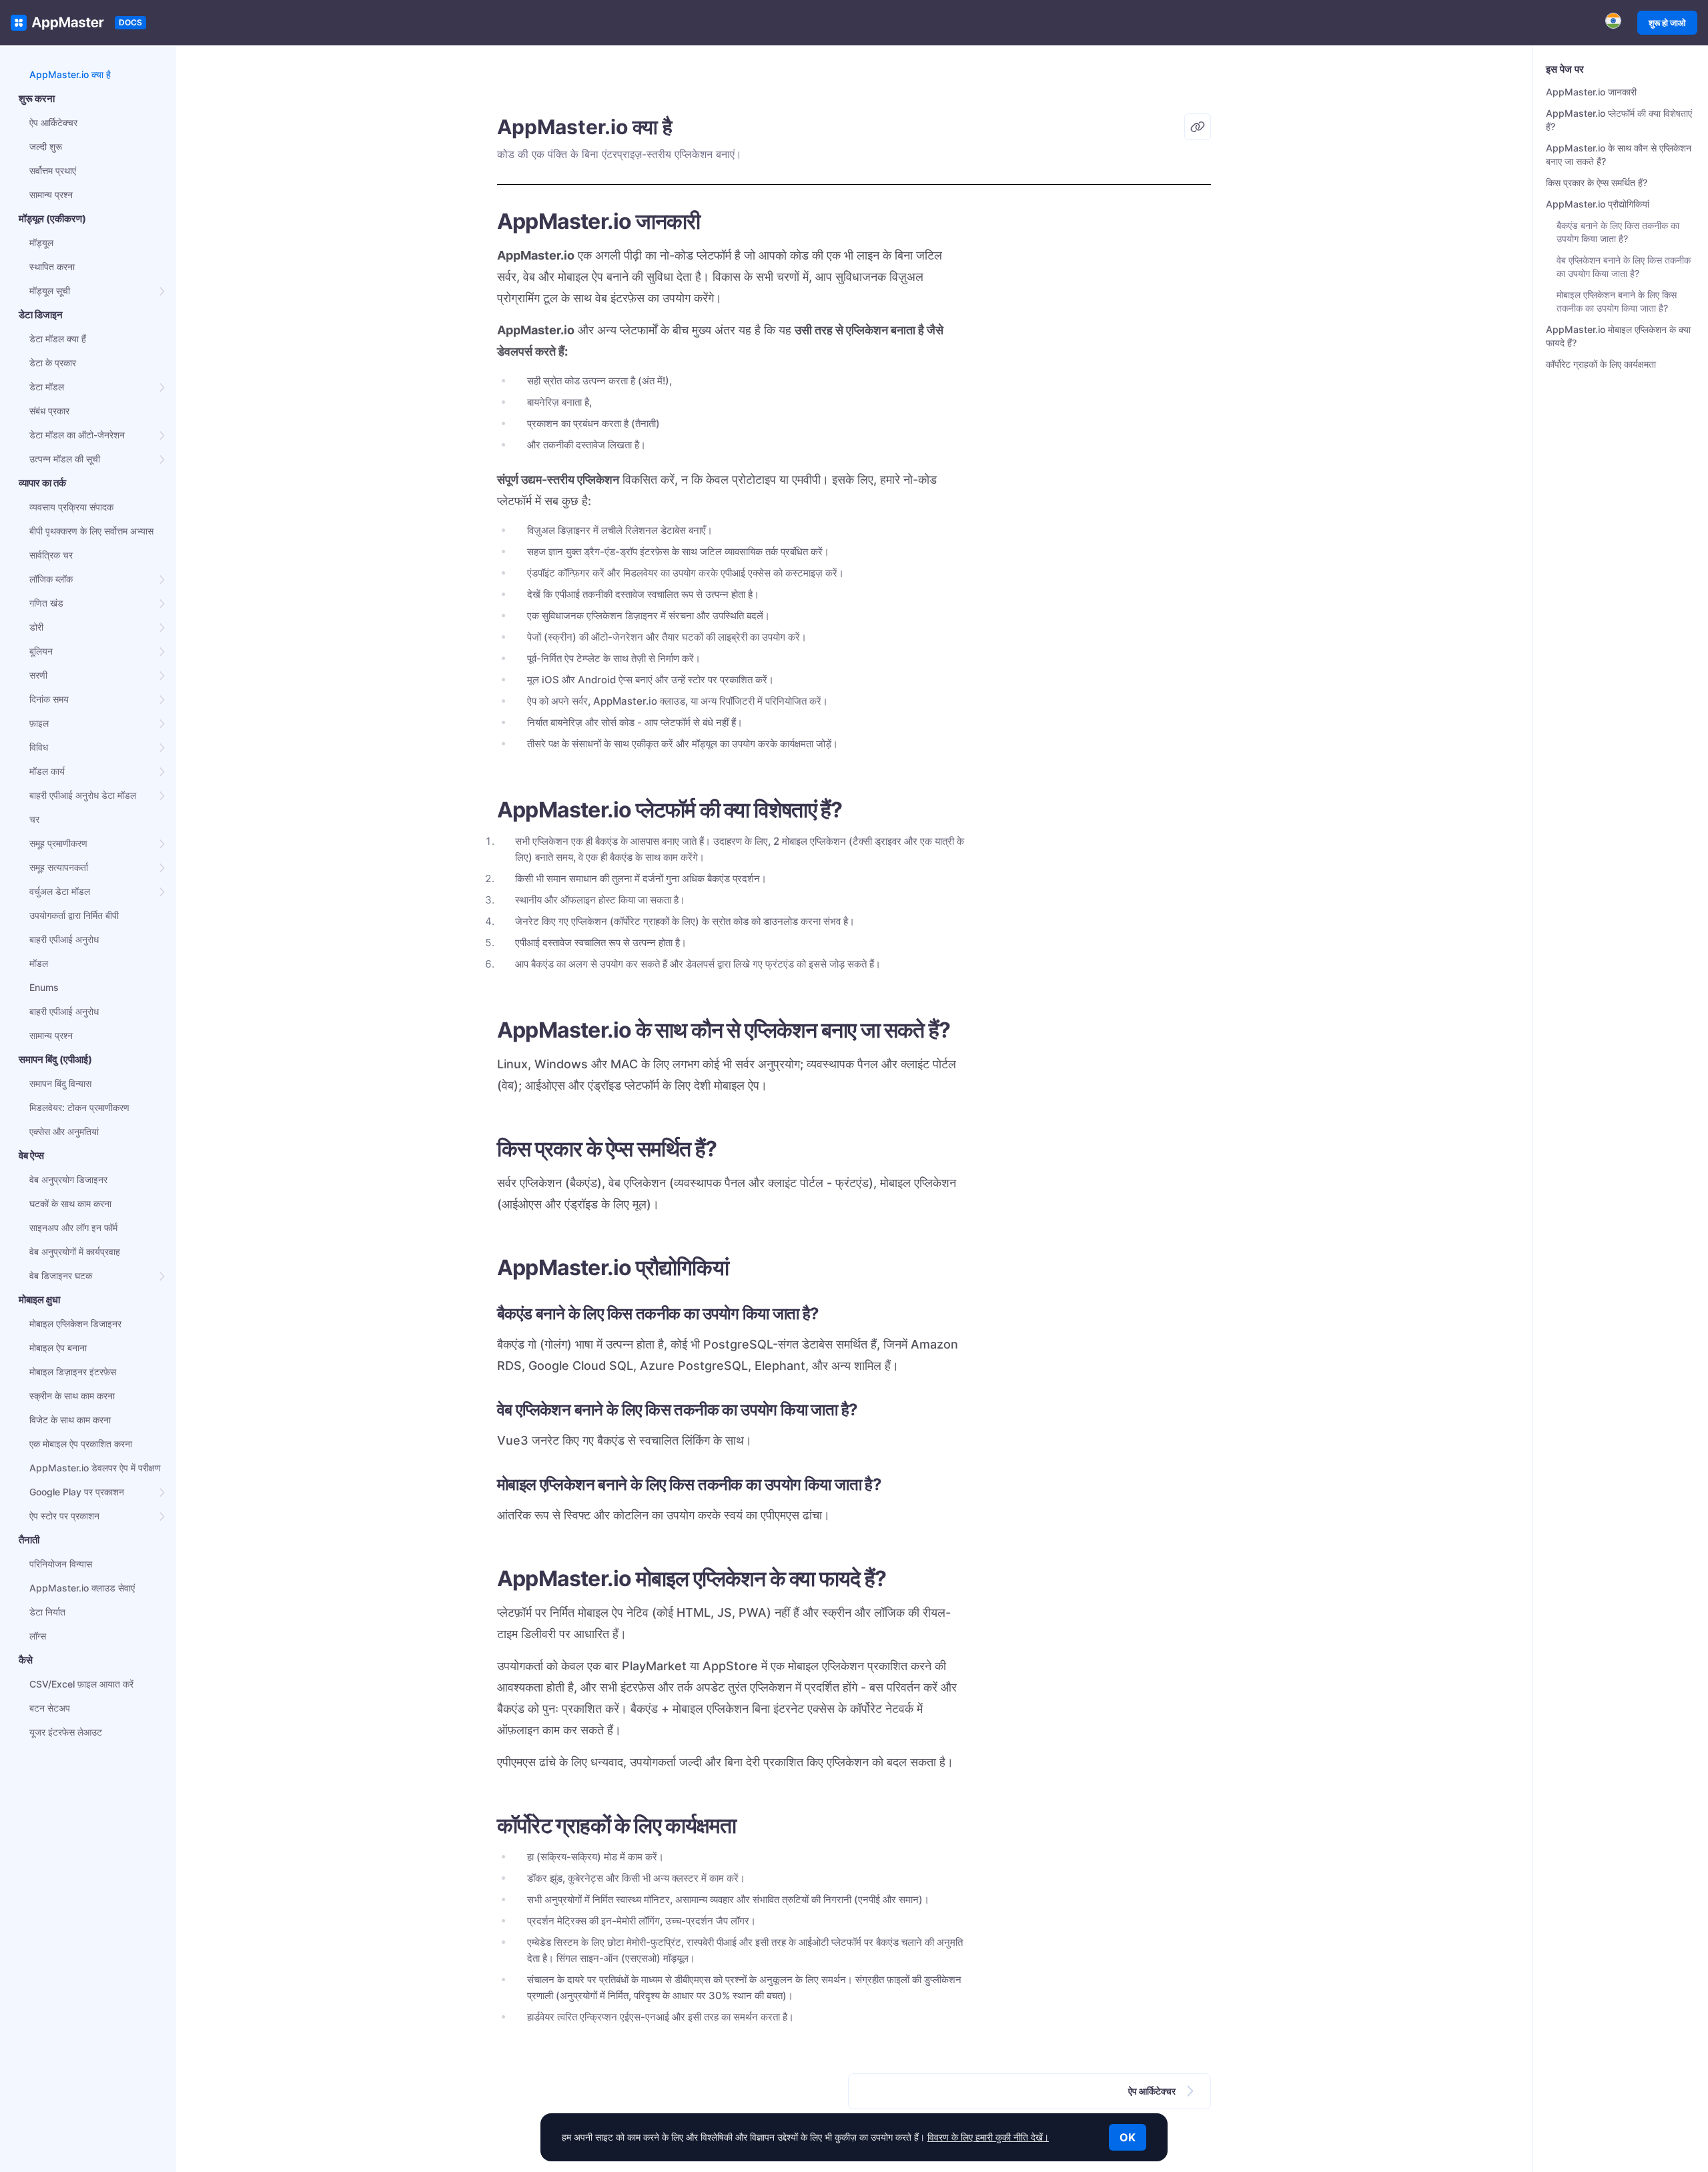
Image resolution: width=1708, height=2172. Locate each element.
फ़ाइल (39, 723)
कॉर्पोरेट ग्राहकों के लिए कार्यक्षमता (1601, 364)
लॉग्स (38, 1636)
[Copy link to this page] (1198, 127)
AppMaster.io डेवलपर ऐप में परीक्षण (95, 1468)
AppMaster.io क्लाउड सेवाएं (82, 1588)
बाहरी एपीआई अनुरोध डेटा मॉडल (83, 795)
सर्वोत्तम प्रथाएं (53, 170)
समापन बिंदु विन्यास (60, 1083)
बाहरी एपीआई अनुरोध (64, 939)
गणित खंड (46, 603)
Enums (44, 987)
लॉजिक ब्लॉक (51, 579)
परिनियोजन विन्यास (61, 1564)
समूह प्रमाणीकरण (58, 843)
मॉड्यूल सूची (50, 291)
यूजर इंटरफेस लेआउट (66, 1732)
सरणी (38, 675)
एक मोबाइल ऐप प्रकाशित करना (81, 1444)
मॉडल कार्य (47, 771)
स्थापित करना (52, 267)
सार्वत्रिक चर (51, 555)
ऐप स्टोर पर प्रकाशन (64, 1516)
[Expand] (163, 291)
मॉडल (39, 963)
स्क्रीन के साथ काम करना (72, 1396)
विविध (39, 747)
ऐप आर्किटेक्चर (53, 122)
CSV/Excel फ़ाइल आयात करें (81, 1684)
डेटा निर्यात (47, 1612)
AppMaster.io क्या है (70, 74)
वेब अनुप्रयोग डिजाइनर (68, 1179)
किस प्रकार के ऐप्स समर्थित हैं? (1597, 183)
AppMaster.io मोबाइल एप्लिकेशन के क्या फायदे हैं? (1618, 336)
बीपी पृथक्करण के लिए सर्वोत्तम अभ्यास (91, 531)
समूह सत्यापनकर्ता (59, 867)
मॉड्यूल (41, 243)
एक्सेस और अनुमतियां (64, 1131)
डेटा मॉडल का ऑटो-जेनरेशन (77, 435)
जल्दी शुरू (46, 146)
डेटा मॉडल (47, 387)
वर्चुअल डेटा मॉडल (60, 891)
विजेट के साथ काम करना (70, 1420)
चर (34, 819)
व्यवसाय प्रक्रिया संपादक (71, 507)
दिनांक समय (49, 699)
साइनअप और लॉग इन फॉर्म (73, 1227)
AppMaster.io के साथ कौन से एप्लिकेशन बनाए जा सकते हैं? (1619, 154)
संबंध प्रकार (49, 411)
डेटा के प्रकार (53, 363)
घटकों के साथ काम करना (70, 1203)
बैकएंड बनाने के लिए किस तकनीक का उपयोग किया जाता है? (1618, 232)
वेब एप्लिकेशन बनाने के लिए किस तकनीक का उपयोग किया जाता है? (1624, 267)
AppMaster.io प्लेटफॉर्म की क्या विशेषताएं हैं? (1619, 120)
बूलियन (41, 651)
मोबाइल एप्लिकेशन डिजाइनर (75, 1324)
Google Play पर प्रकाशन (77, 1492)
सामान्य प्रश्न (51, 195)
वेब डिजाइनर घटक (61, 1276)
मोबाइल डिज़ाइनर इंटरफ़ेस (73, 1372)
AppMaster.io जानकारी (1591, 92)
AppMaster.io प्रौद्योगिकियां (1598, 204)
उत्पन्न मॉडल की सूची (65, 459)
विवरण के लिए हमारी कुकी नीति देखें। (988, 2137)
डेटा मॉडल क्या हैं (58, 339)
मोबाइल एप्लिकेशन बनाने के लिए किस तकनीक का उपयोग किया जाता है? (1617, 301)
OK (1128, 2137)
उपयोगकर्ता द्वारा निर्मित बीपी (74, 915)
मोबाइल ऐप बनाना (58, 1348)
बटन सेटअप (50, 1708)
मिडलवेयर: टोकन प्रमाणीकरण (79, 1107)
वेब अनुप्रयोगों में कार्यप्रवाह (75, 1251)
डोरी (36, 627)
